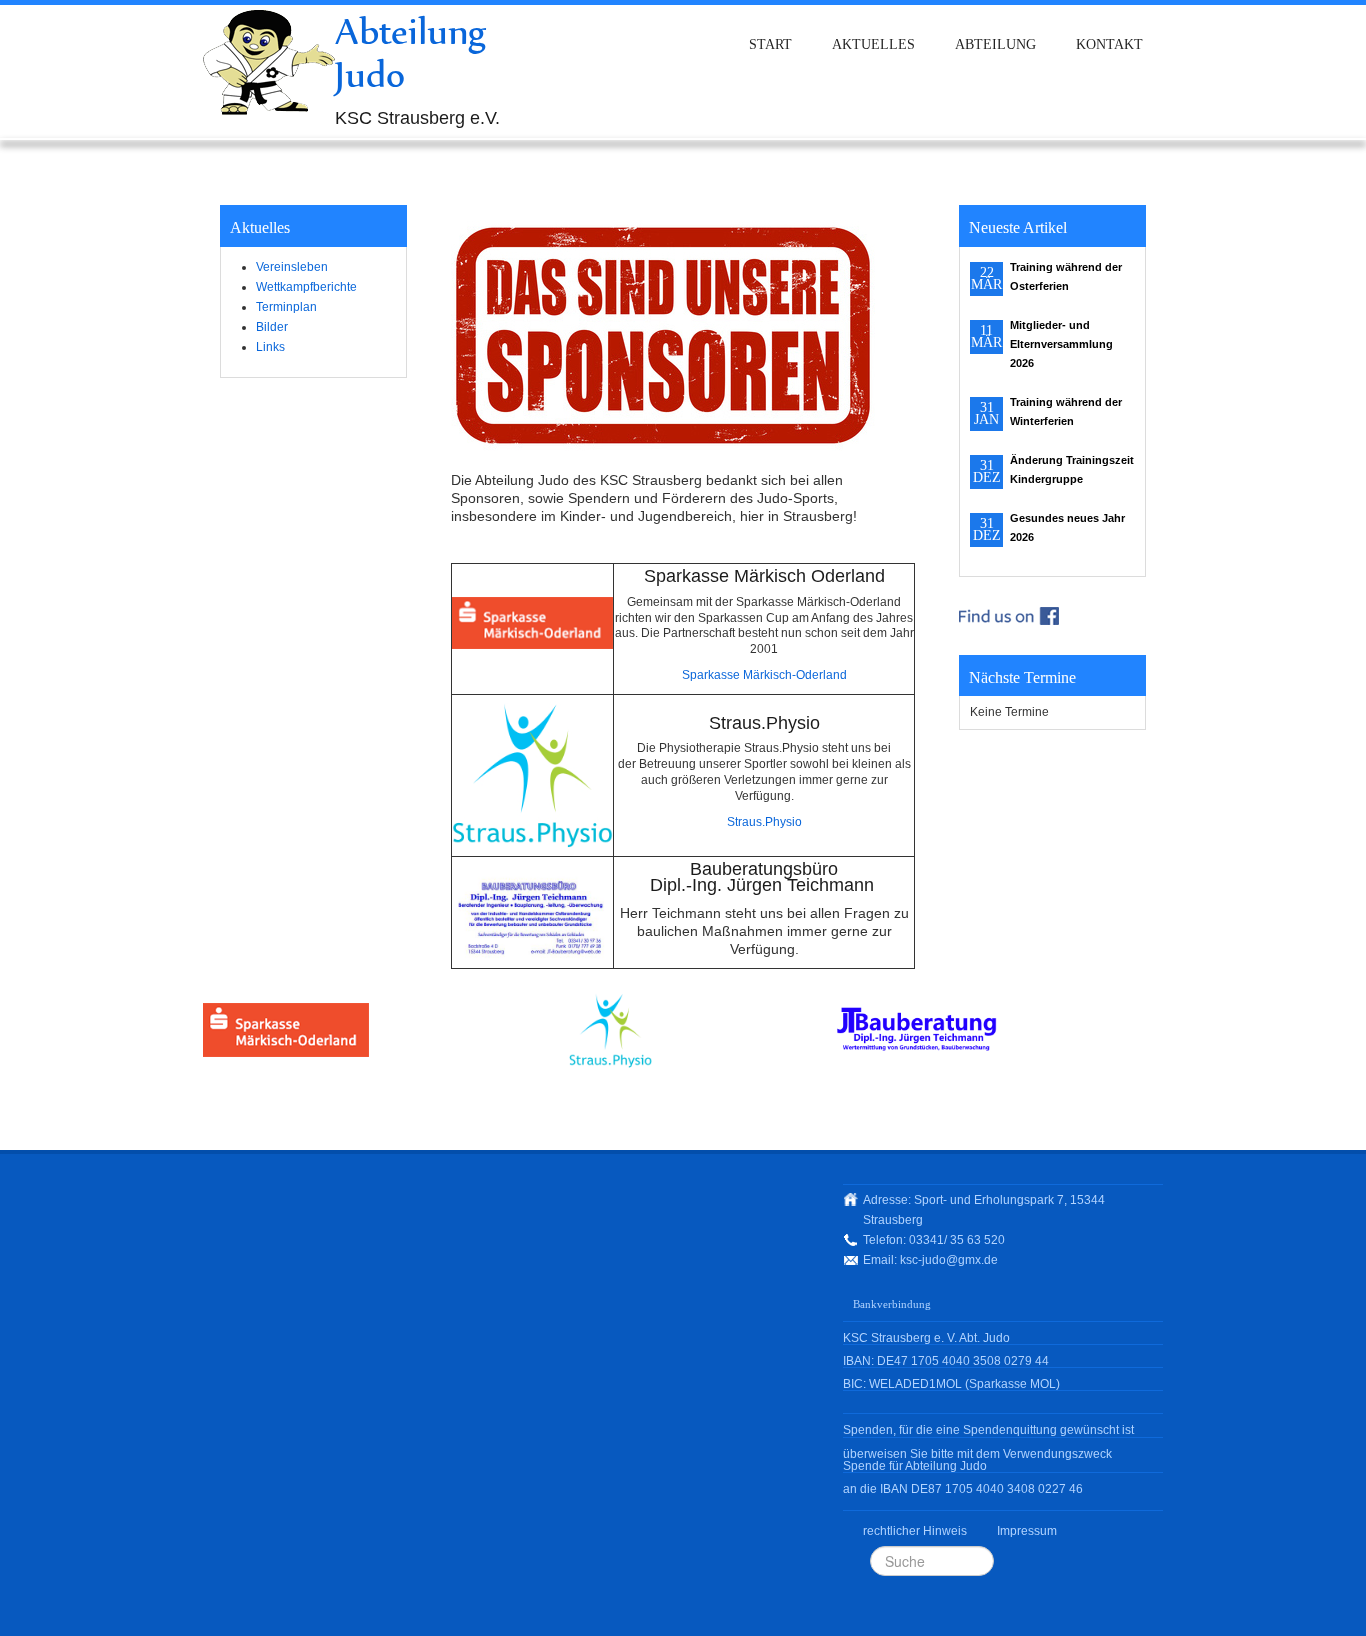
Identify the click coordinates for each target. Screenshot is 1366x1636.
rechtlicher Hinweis (915, 1531)
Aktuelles (873, 44)
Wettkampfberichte (306, 287)
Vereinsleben (292, 267)
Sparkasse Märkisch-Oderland (764, 675)
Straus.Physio (764, 822)
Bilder (272, 327)
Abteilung (995, 44)
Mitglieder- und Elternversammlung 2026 (1061, 344)
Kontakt (1109, 44)
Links (270, 347)
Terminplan (286, 307)
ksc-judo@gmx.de (949, 1260)
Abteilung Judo (411, 52)
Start (770, 44)
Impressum (1027, 1531)
